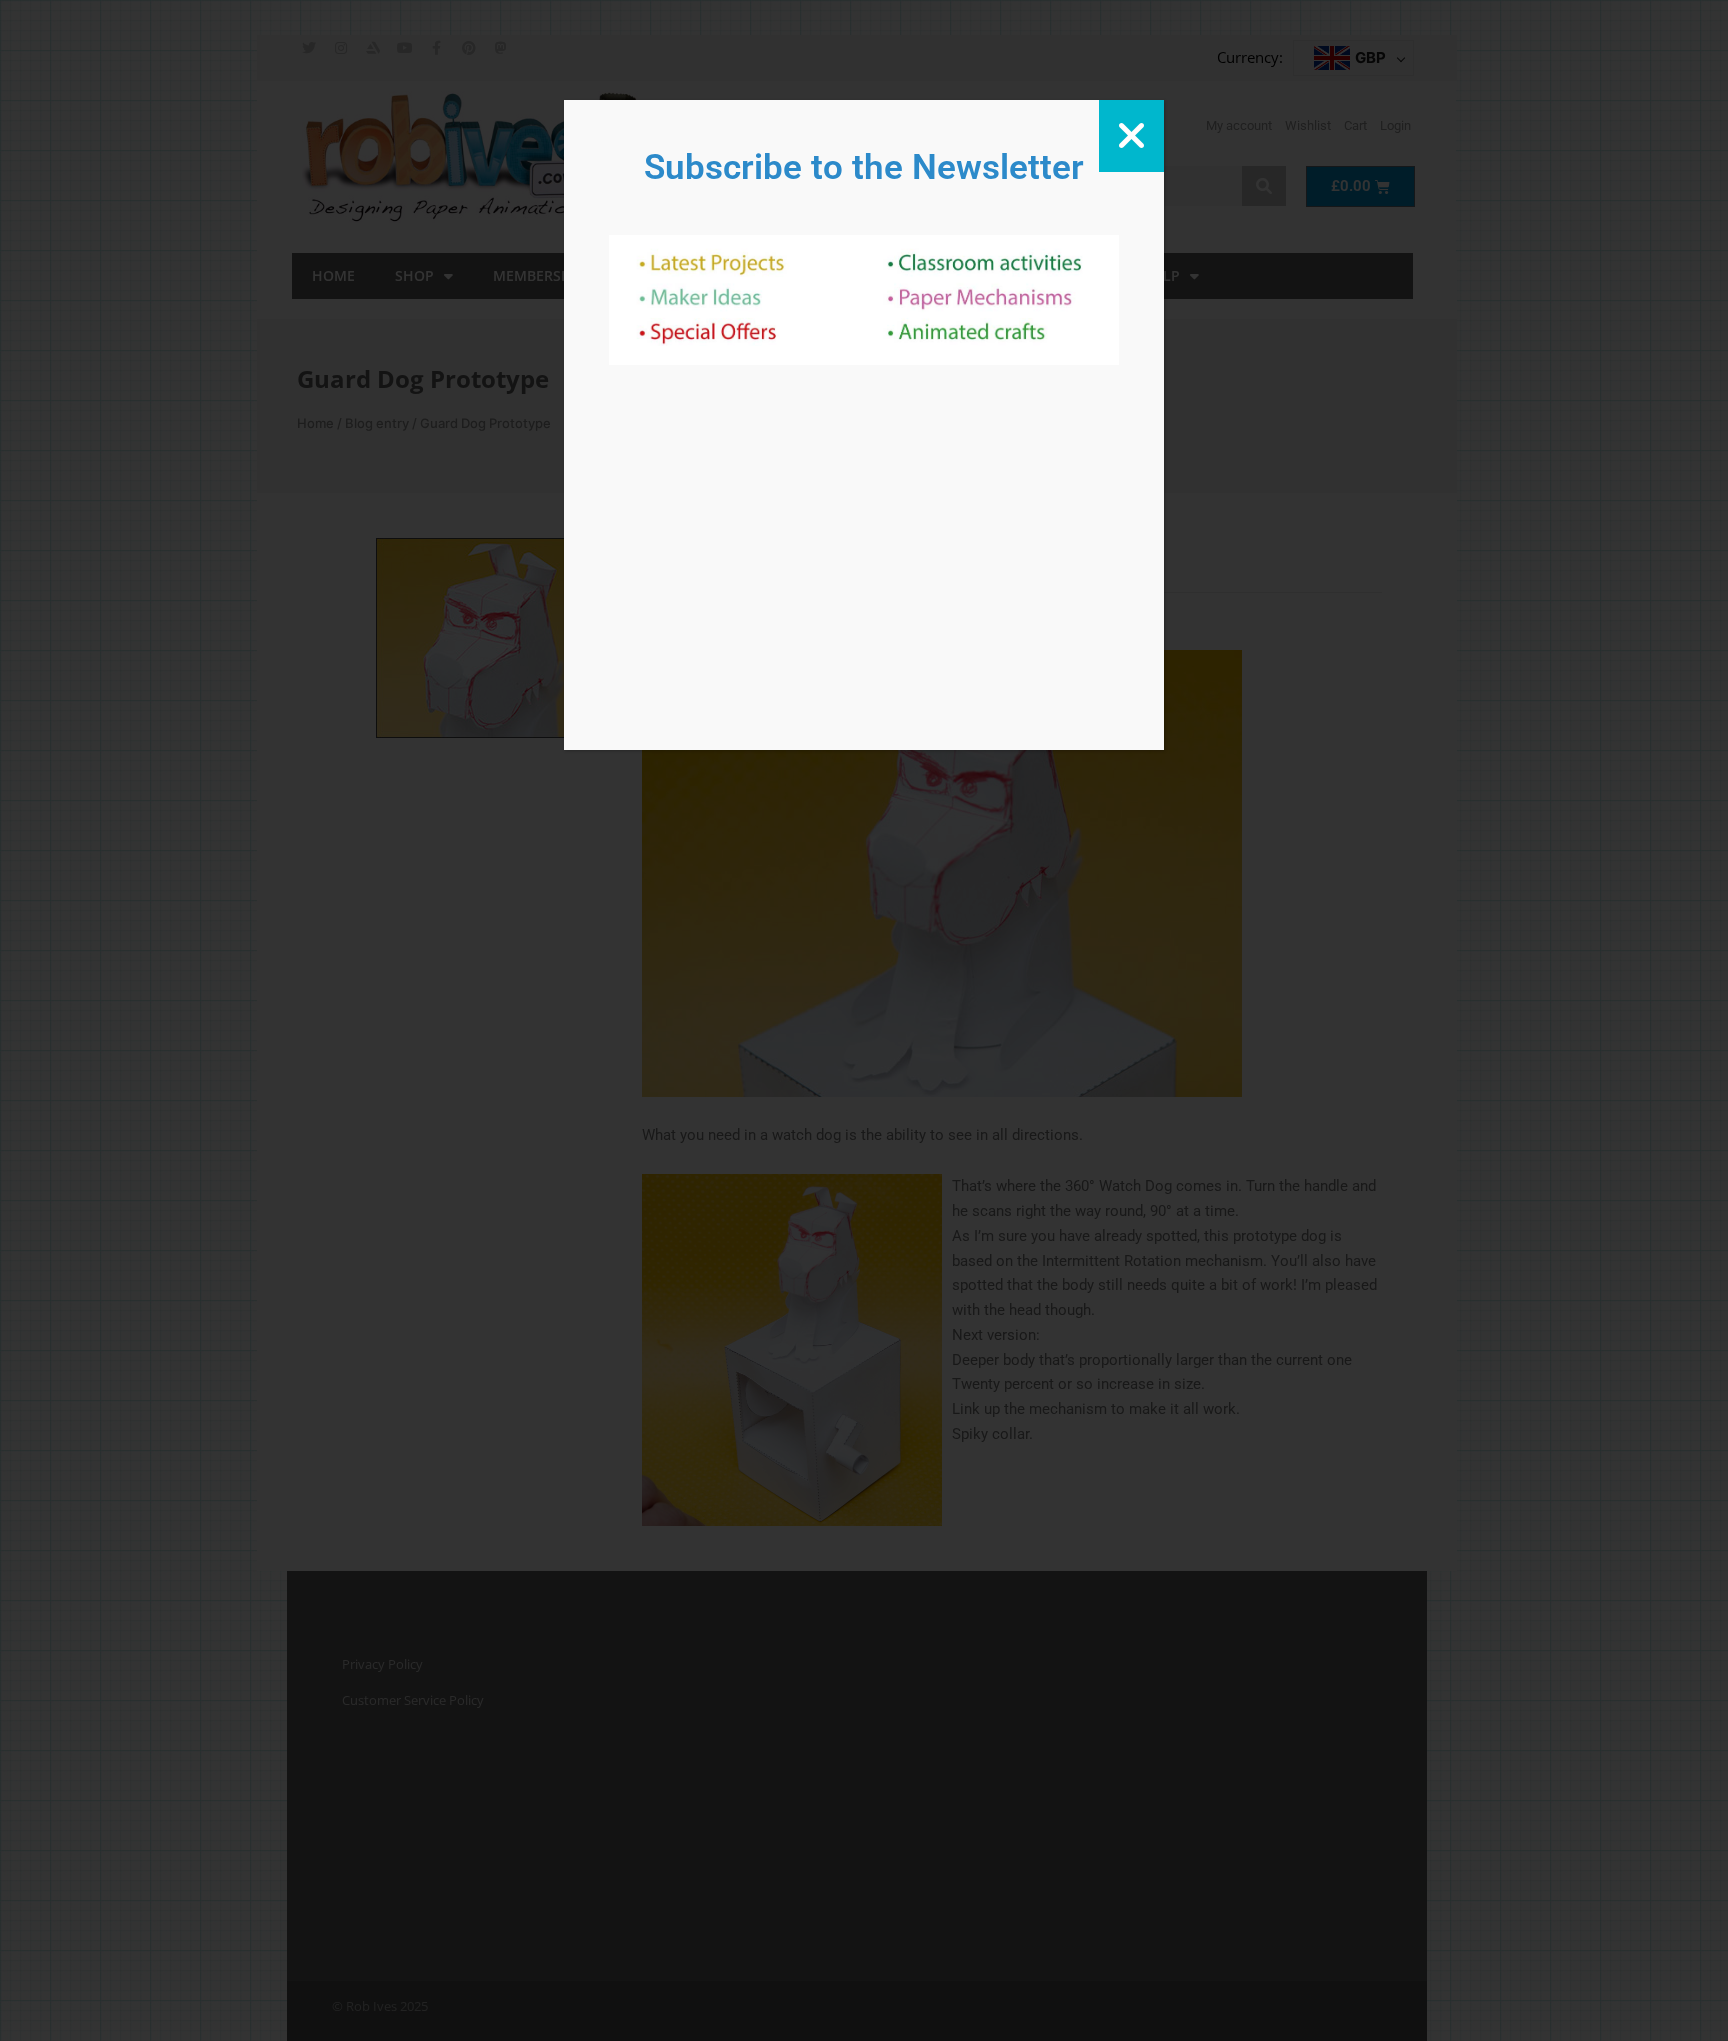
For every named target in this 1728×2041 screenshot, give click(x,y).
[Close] (1131, 136)
